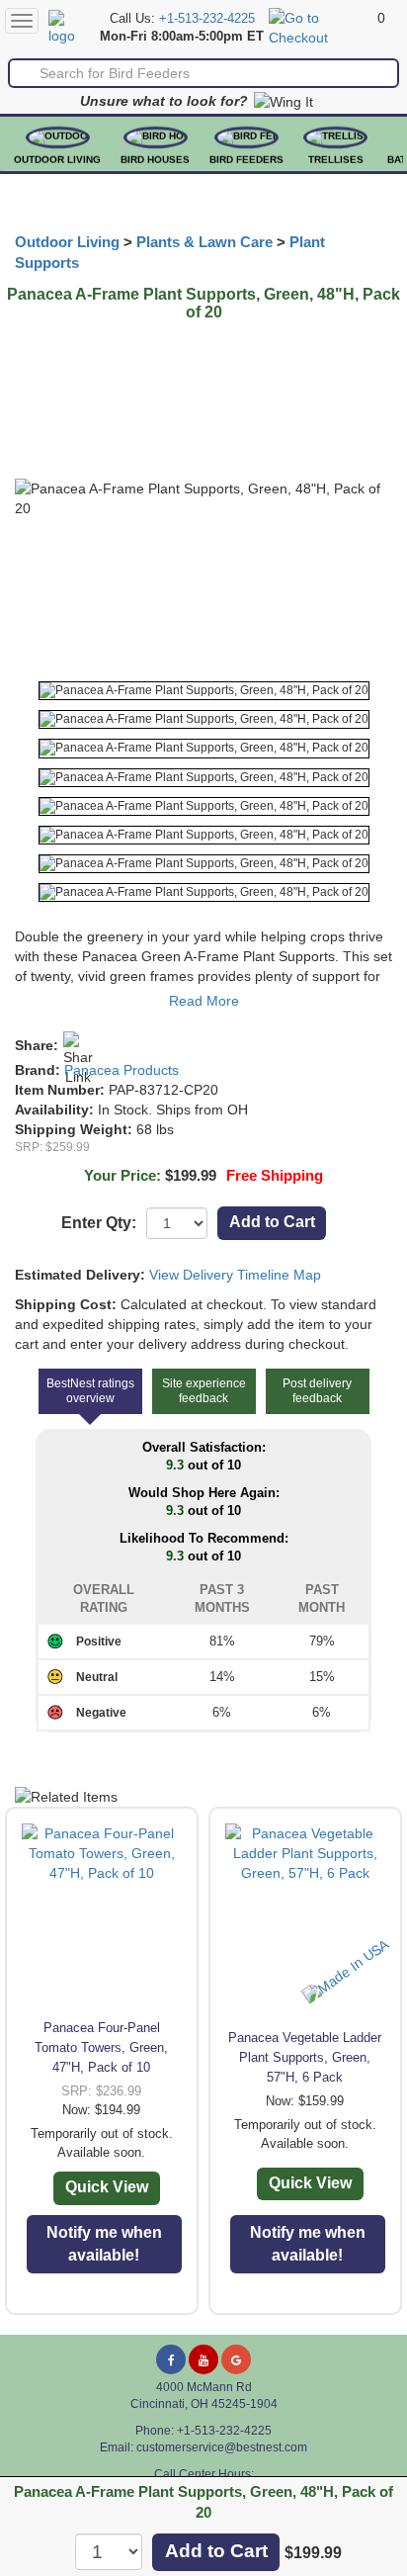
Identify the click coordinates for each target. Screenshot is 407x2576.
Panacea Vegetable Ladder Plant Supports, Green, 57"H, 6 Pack (305, 2057)
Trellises (336, 160)
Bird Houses (155, 160)
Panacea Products (122, 1070)
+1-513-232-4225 (207, 19)
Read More (204, 1001)
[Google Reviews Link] (236, 2359)
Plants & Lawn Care (204, 242)
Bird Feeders (246, 160)
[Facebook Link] (171, 2359)
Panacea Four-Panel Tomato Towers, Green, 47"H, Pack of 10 (101, 2047)
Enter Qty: (99, 1223)
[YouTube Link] (203, 2359)
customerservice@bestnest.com (222, 2447)
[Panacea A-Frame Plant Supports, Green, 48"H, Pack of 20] (204, 691)
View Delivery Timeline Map (235, 1275)
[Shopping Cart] (321, 27)
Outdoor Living (57, 160)
